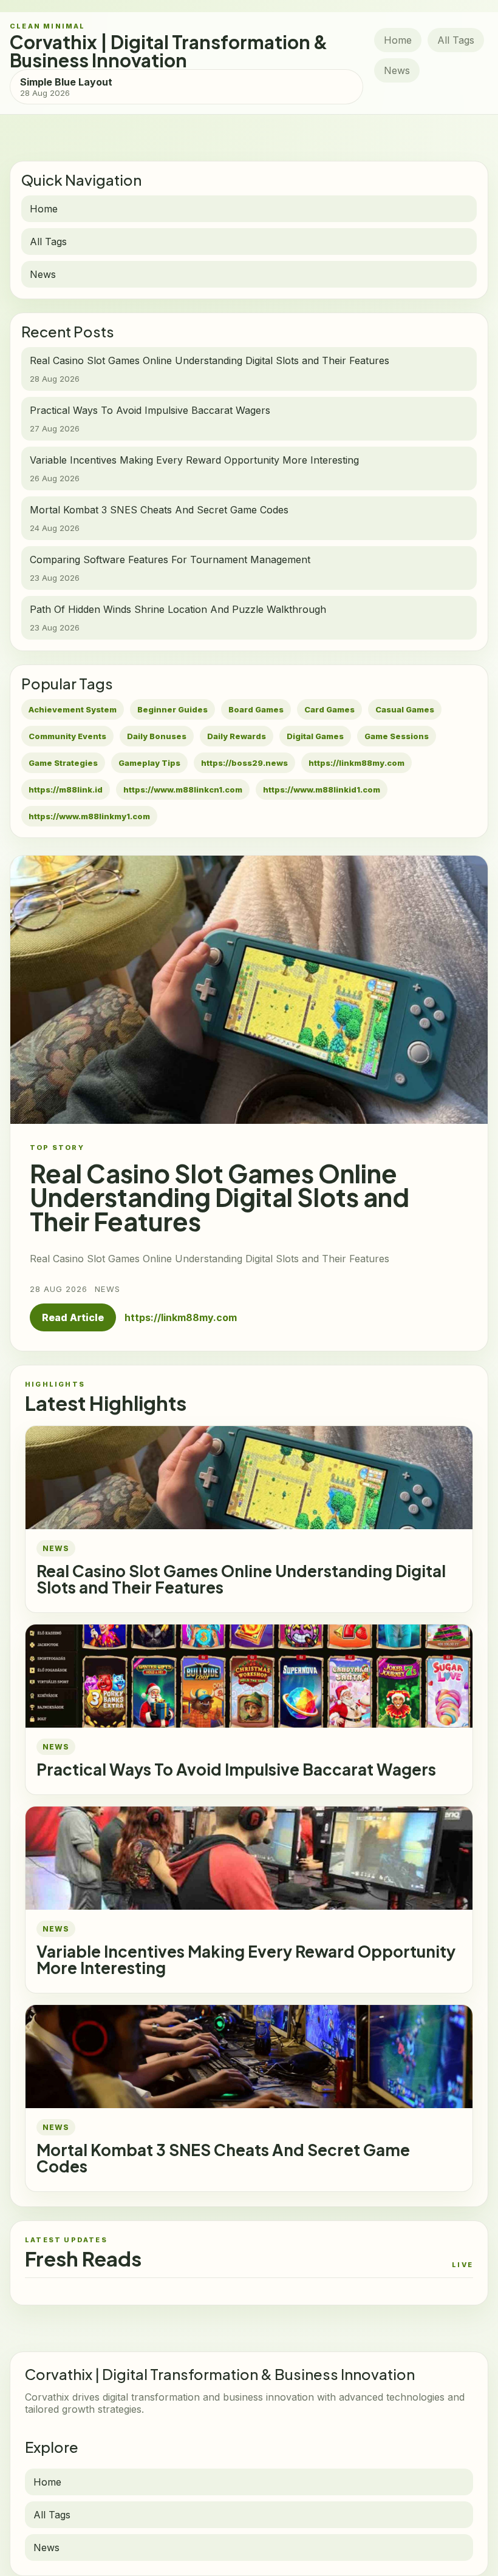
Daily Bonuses (157, 736)
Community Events (67, 736)
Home (398, 40)
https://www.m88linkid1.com (322, 789)
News (397, 70)
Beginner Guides (172, 709)
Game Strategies (63, 763)
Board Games (256, 709)
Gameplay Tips (149, 763)
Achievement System (73, 709)
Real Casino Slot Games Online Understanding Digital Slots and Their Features (241, 1579)
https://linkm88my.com (356, 763)
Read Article (73, 1317)
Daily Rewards (237, 736)
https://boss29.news (244, 763)
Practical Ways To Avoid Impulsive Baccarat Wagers (236, 1769)
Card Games (329, 709)
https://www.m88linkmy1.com (89, 816)
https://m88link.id (66, 789)
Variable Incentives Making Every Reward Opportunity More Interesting (246, 1959)
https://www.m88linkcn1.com (183, 789)
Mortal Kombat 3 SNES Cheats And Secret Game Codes (223, 2158)
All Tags (456, 40)
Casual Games (405, 709)
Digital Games (315, 736)
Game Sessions (397, 736)
